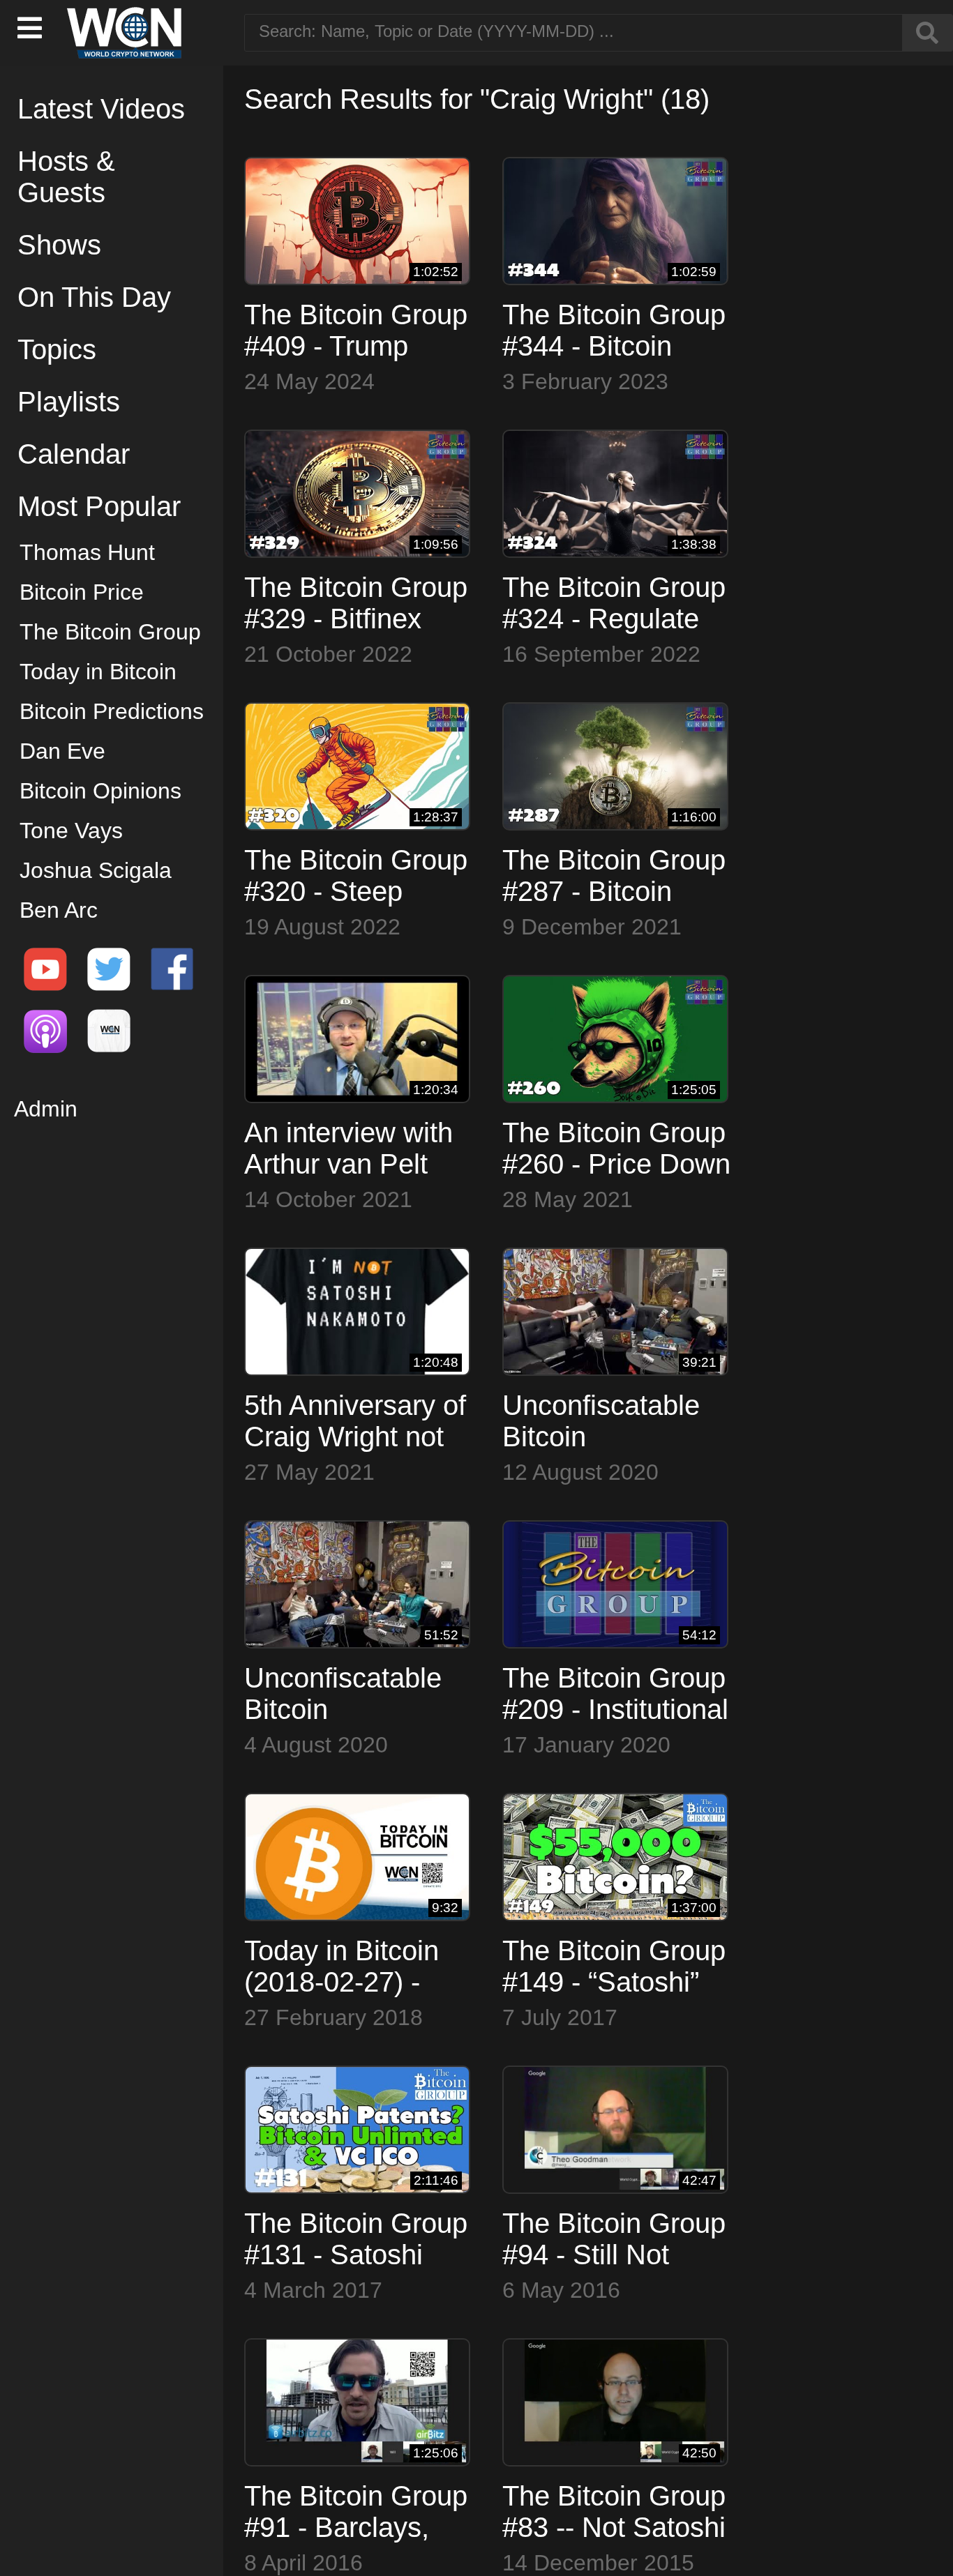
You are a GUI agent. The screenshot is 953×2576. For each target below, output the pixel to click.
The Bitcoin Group (110, 632)
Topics (57, 349)
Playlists (69, 402)
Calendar (74, 454)
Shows (59, 245)
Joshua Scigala (96, 870)
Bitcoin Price (82, 592)
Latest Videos (101, 109)
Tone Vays (71, 831)
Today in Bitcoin (98, 672)
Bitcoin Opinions (100, 791)
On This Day (94, 297)
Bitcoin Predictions (112, 711)
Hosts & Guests (66, 177)
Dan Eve (62, 751)
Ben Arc (59, 910)
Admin (46, 1109)
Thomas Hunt (87, 552)
